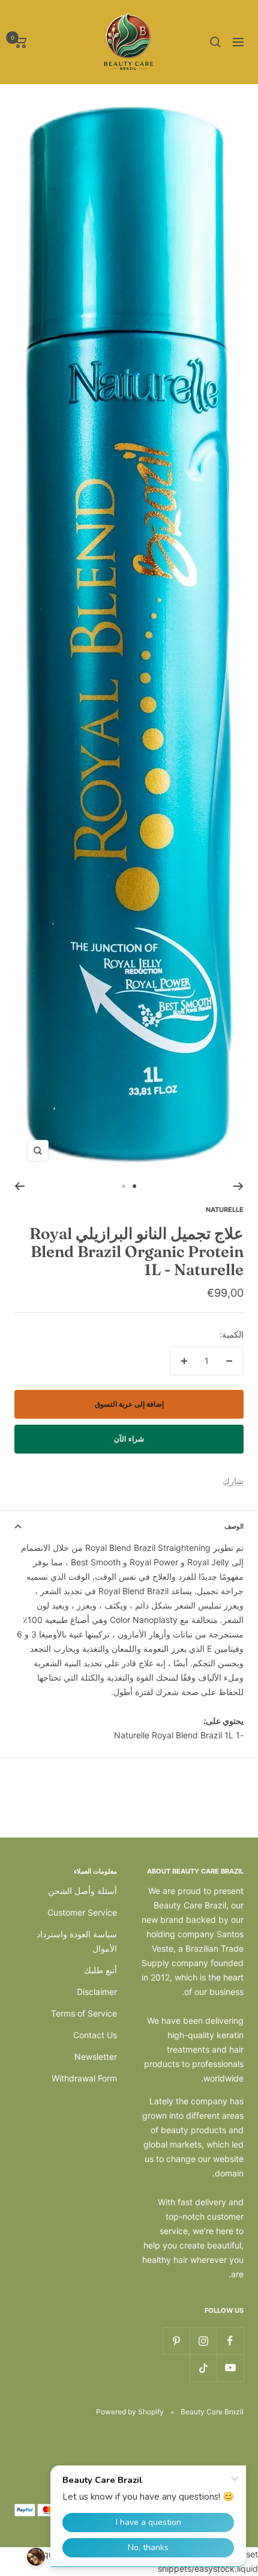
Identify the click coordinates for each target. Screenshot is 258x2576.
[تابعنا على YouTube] (230, 2368)
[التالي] (19, 1186)
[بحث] (215, 42)
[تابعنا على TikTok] (203, 2368)
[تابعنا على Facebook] (230, 2341)
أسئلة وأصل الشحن (82, 1891)
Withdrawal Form (84, 2078)
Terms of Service (84, 2013)
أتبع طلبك (100, 1970)
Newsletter (96, 2057)
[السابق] (238, 1186)
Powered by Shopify (130, 2412)
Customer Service (82, 1912)
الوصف (234, 1526)
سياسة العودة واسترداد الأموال (77, 1941)
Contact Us (95, 2035)
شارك (233, 1481)
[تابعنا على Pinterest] (176, 2341)
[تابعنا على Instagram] (203, 2341)
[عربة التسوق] (21, 42)
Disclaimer (97, 1992)
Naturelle (225, 1210)
